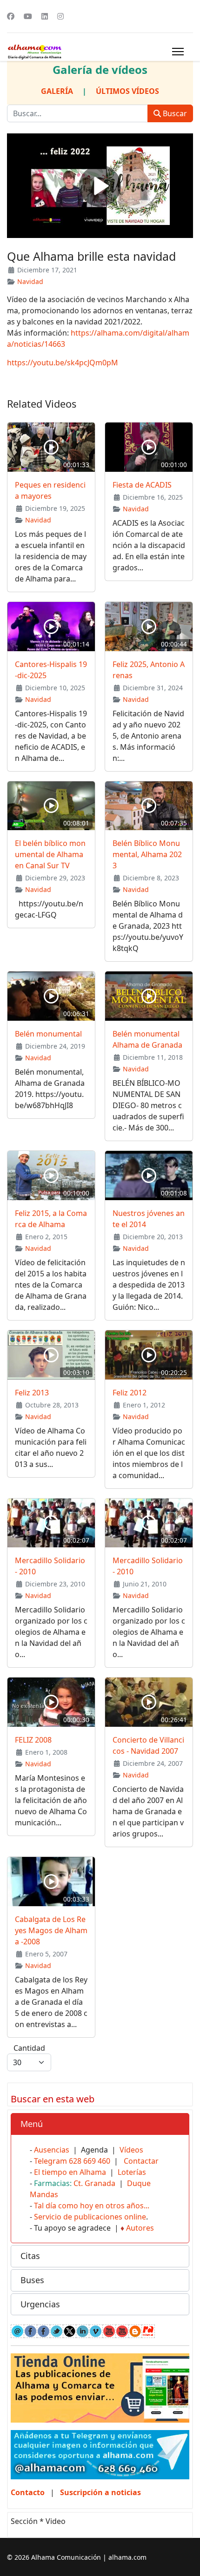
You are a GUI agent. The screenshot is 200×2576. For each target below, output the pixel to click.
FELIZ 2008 (33, 1740)
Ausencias (52, 2150)
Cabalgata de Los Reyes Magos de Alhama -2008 (51, 1930)
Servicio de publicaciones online (90, 2217)
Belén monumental (48, 1034)
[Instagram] (60, 16)
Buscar (174, 113)
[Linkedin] (45, 16)
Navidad (30, 281)
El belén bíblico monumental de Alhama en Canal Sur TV (50, 854)
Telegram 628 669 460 (72, 2161)
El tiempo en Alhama (70, 2172)
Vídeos (131, 2150)
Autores (140, 2228)
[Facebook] (11, 16)
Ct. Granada (94, 2183)
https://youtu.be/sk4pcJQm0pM (63, 363)
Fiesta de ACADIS (142, 485)
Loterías (132, 2172)
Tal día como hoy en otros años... (92, 2206)
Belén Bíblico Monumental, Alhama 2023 (147, 854)
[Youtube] (28, 16)
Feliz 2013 (32, 1393)
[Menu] (178, 52)
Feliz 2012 (130, 1393)
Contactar (141, 2161)
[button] (100, 2124)
